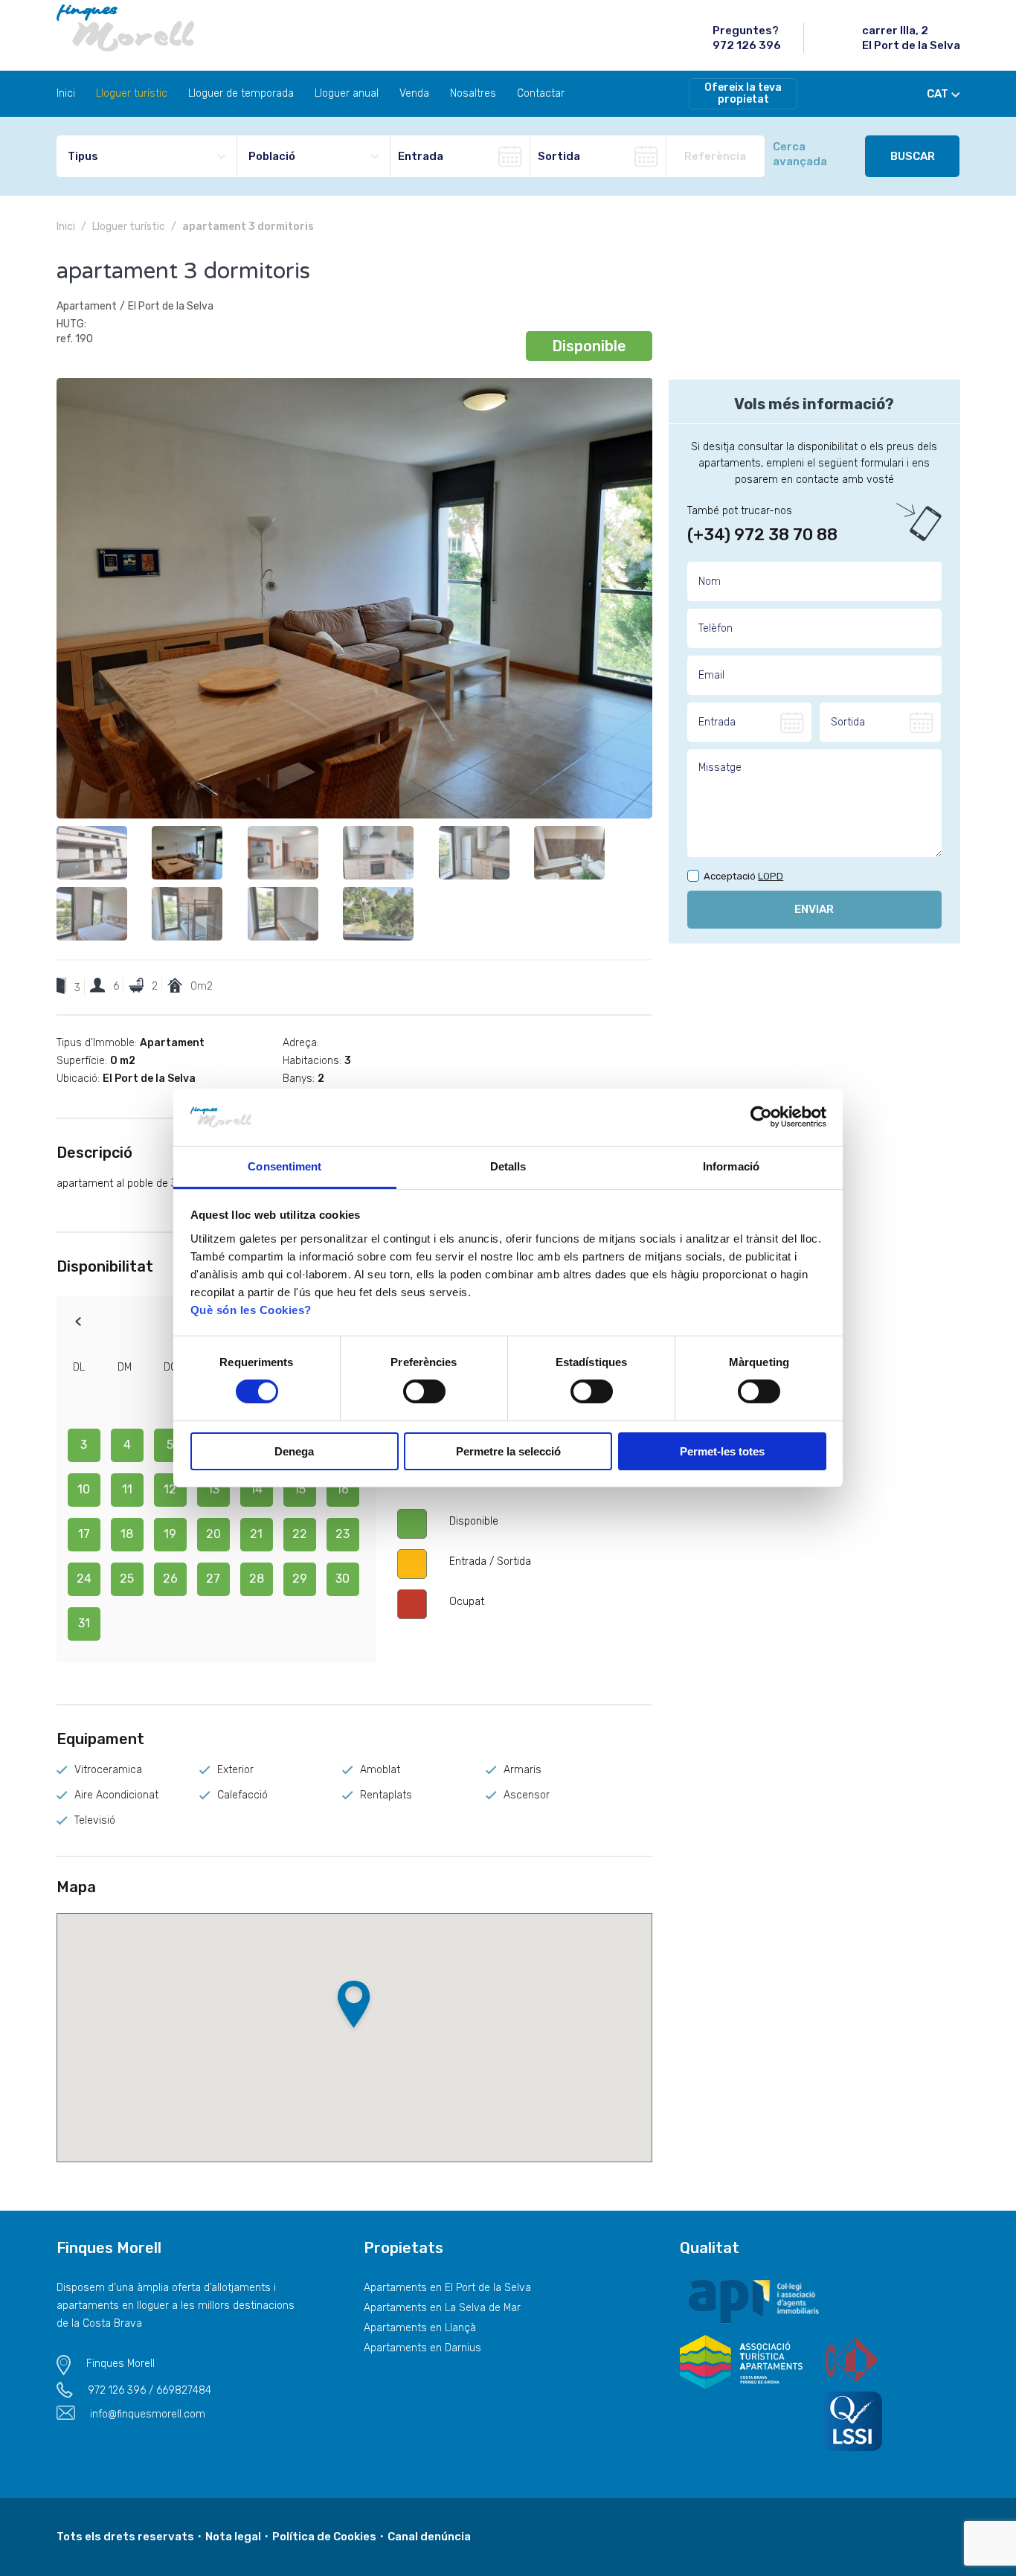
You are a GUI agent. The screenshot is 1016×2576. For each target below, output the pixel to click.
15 (300, 1489)
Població (272, 156)
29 (300, 1579)
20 (213, 1534)
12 (170, 1489)
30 (343, 1579)
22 (300, 1534)
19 (170, 1534)
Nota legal (233, 2537)
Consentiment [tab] (284, 1166)
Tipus (83, 156)
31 (84, 1623)
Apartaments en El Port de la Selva (447, 2288)
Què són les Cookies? (251, 1310)
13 (213, 1489)
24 (84, 1579)
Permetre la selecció (508, 1451)
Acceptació (743, 877)
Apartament (87, 306)
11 (127, 1489)
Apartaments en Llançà (420, 2328)
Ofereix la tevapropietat (743, 93)
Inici (66, 93)
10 (84, 1489)
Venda (414, 93)
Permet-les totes (722, 1451)
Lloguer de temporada (241, 93)
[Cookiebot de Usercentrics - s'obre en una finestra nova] (761, 1117)
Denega (294, 1451)
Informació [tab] (731, 1166)
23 (343, 1534)
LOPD (771, 876)
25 (127, 1579)
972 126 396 (747, 45)
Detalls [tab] (508, 1166)
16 (343, 1489)
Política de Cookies (324, 2537)
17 (84, 1534)
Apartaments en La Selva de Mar (442, 2308)
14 (256, 1489)
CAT (938, 94)
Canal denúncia (429, 2537)
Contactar (541, 93)
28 (257, 1579)
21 (256, 1534)
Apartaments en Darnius (422, 2348)
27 (213, 1579)
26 (170, 1579)
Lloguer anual (347, 93)
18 (127, 1534)
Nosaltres (473, 93)
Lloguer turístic (132, 93)
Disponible (589, 346)
